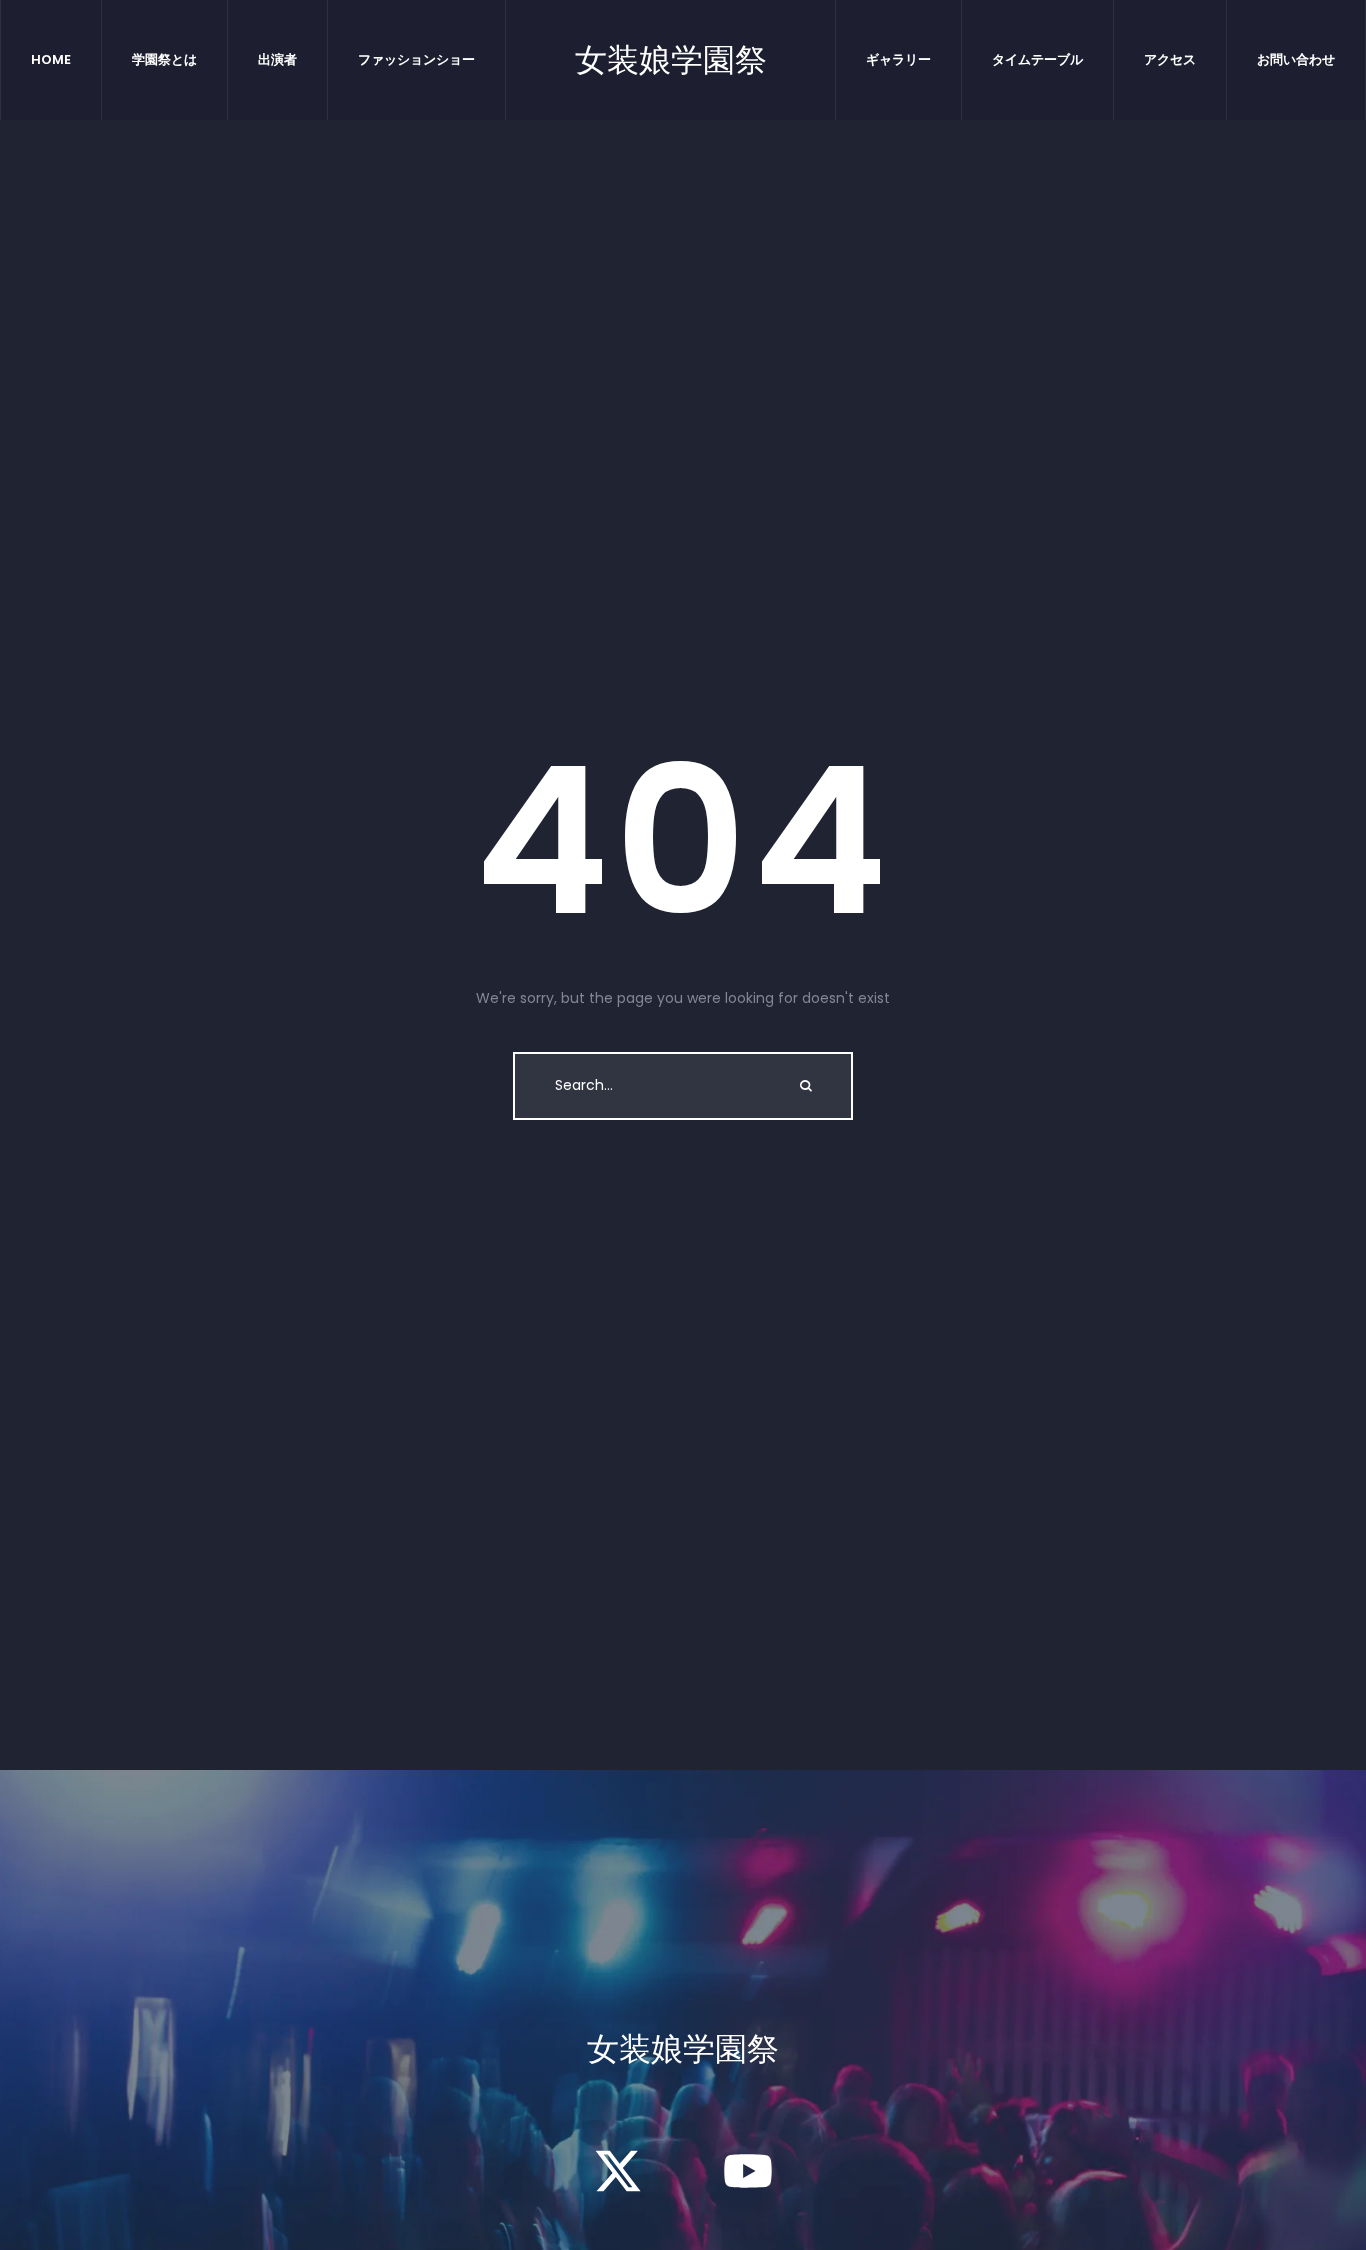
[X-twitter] (618, 2171)
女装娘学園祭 (671, 60)
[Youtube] (748, 2171)
